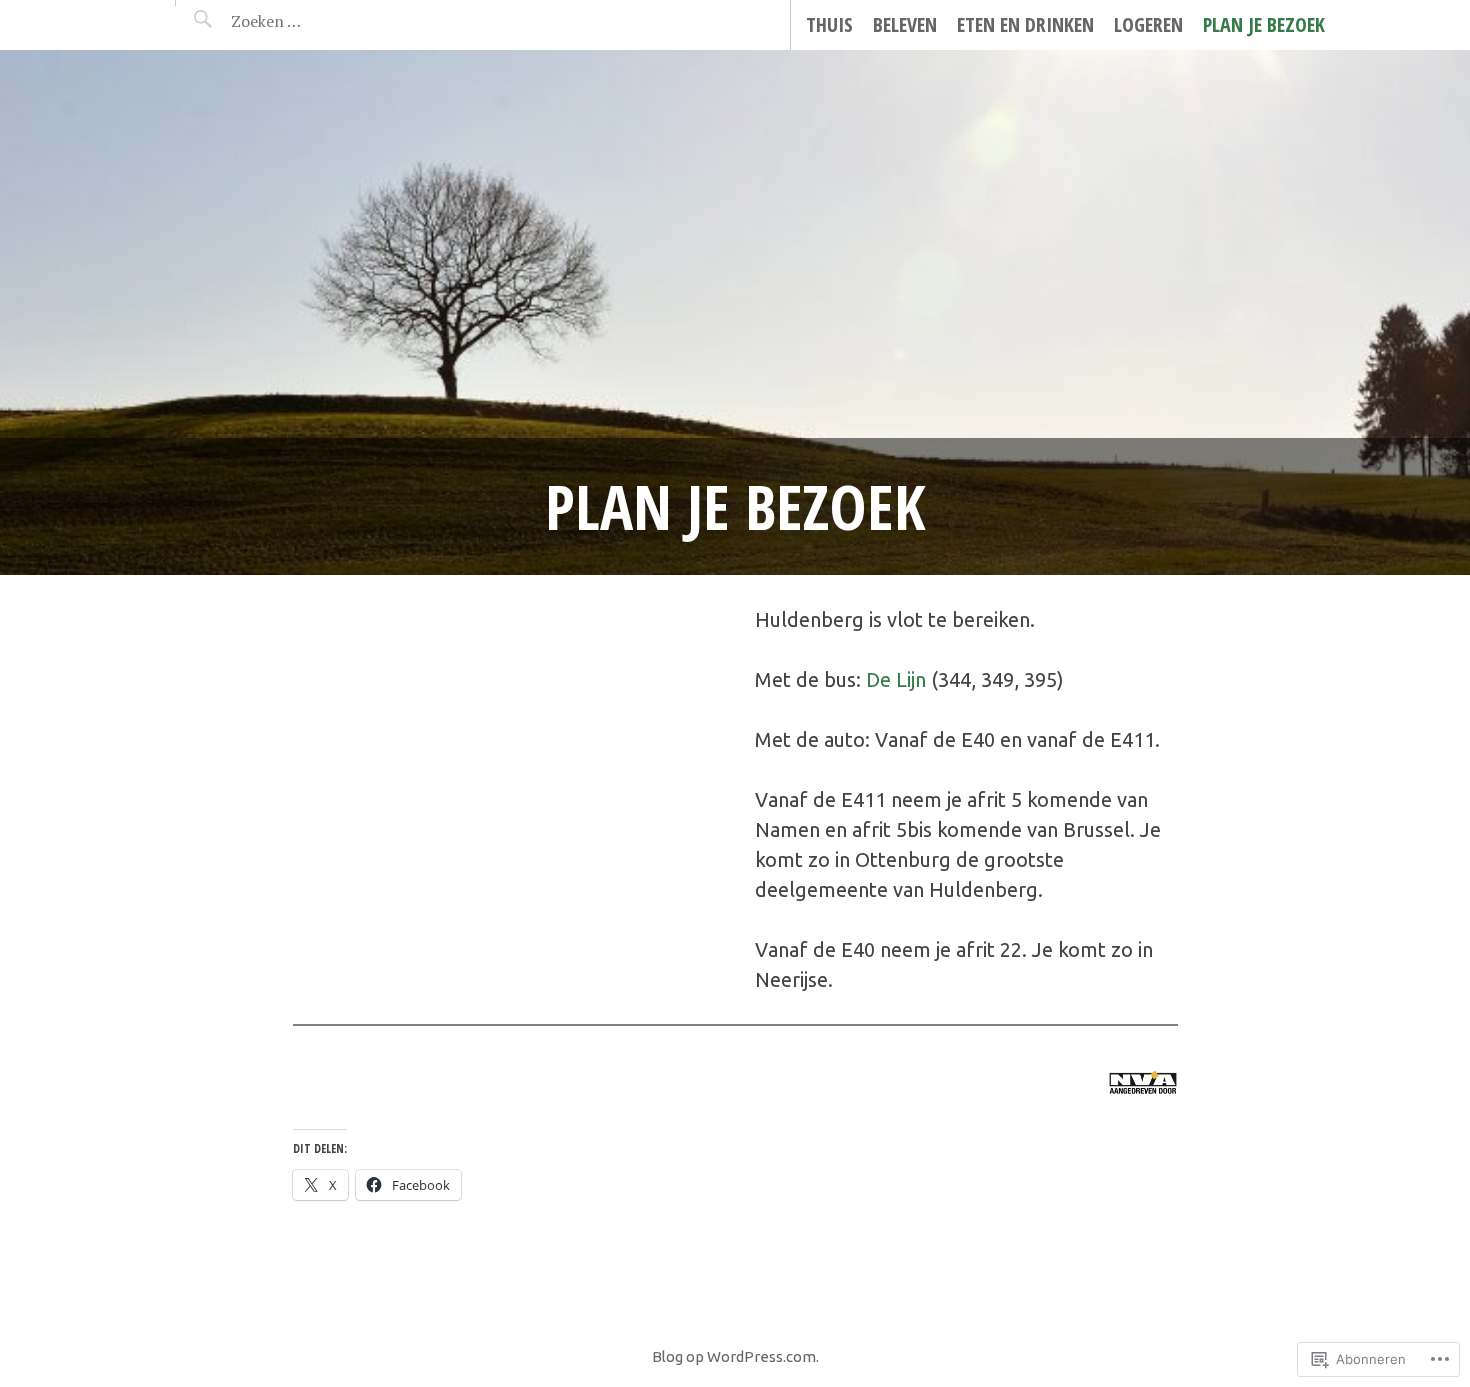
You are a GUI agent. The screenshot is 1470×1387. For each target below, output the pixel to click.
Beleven (905, 24)
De (881, 679)
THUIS (829, 24)
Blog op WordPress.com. (735, 1356)
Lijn (911, 679)
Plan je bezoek (1264, 24)
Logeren (1148, 24)
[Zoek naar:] (313, 21)
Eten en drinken (1025, 24)
